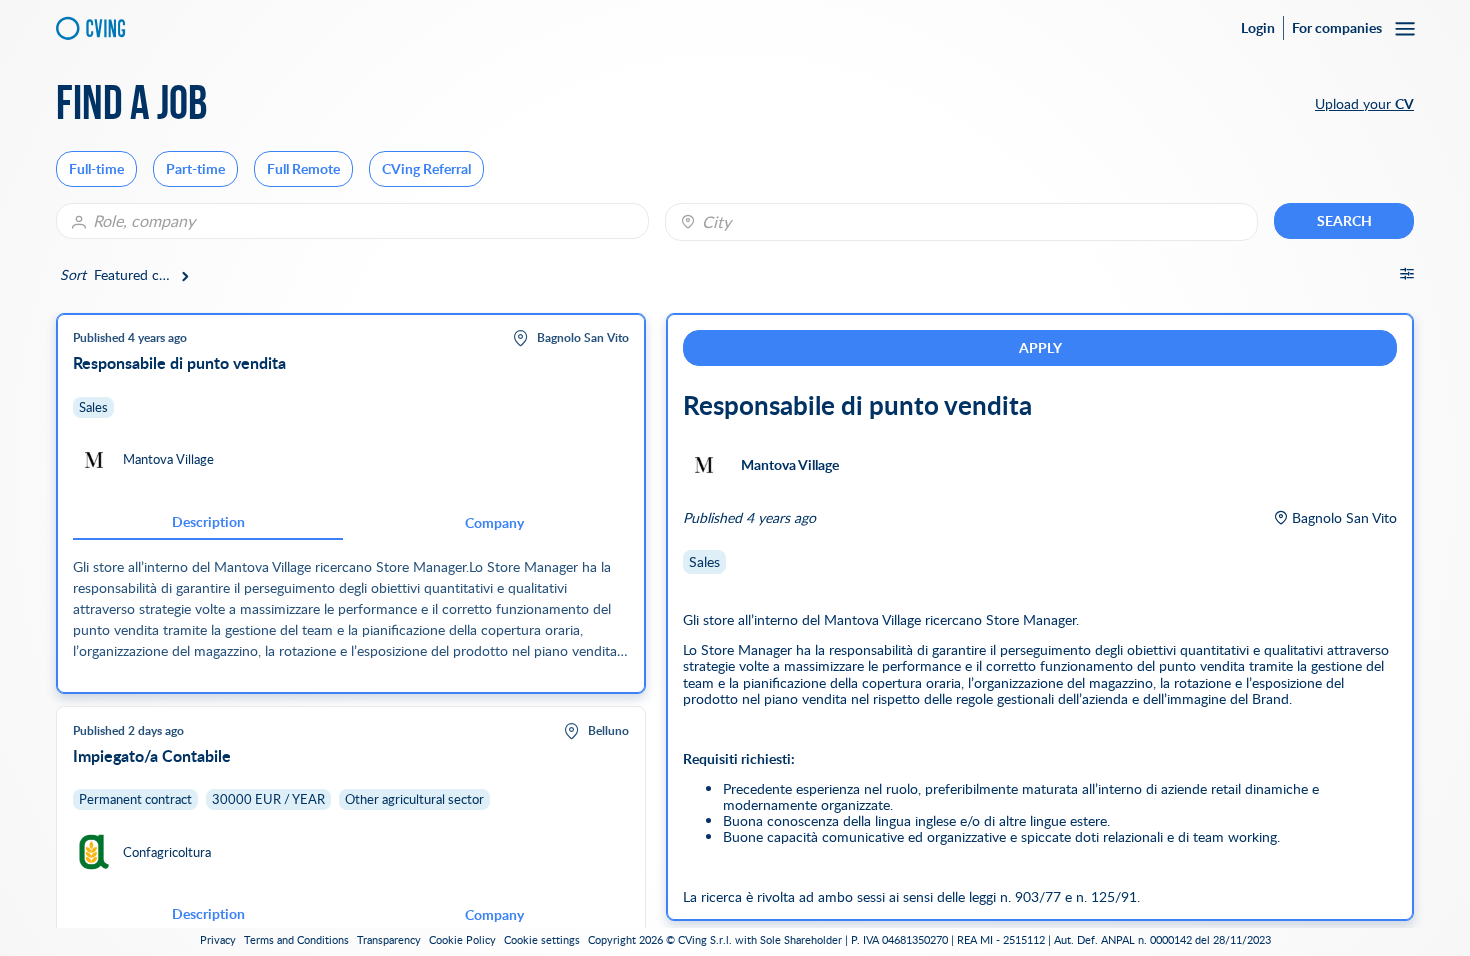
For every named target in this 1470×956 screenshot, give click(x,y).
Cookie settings (542, 940)
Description (208, 521)
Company (494, 522)
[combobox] (961, 222)
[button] (96, 169)
